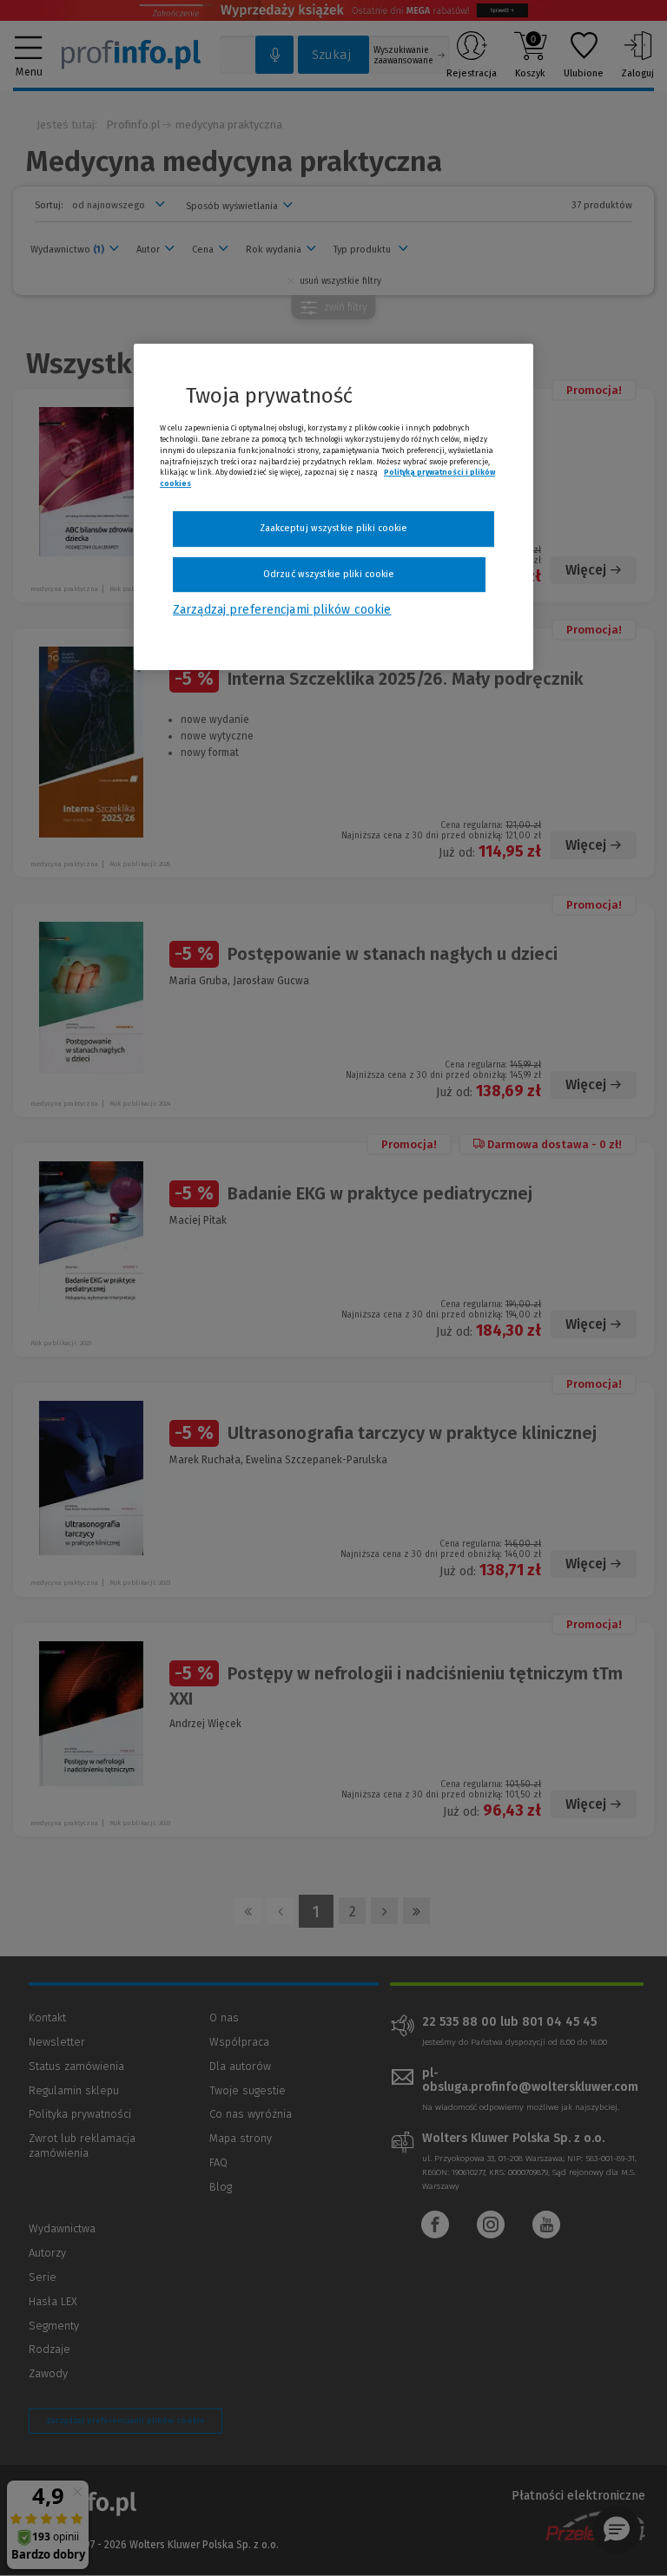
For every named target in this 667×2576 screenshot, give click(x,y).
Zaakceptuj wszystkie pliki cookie (334, 528)
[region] (333, 507)
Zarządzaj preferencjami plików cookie (282, 610)
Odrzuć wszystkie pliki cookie (329, 574)
